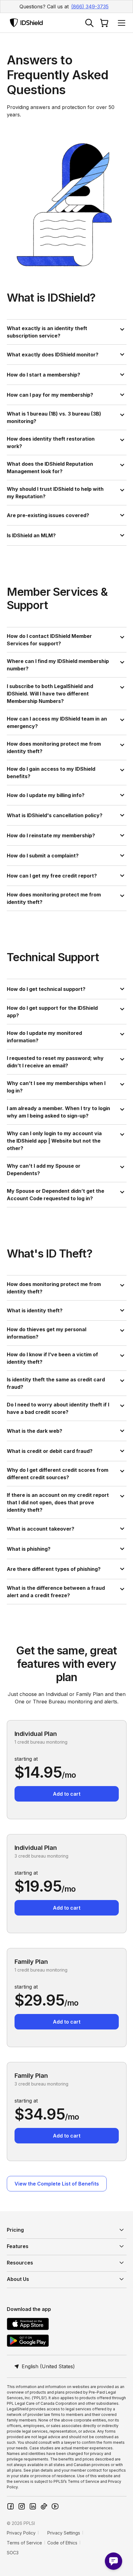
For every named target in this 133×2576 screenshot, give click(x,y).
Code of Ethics (62, 2543)
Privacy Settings (64, 2533)
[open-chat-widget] (114, 2561)
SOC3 (13, 2553)
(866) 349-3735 (90, 7)
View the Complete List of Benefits (57, 2184)
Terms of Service (24, 2543)
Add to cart (67, 1794)
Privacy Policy (21, 2533)
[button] (120, 23)
